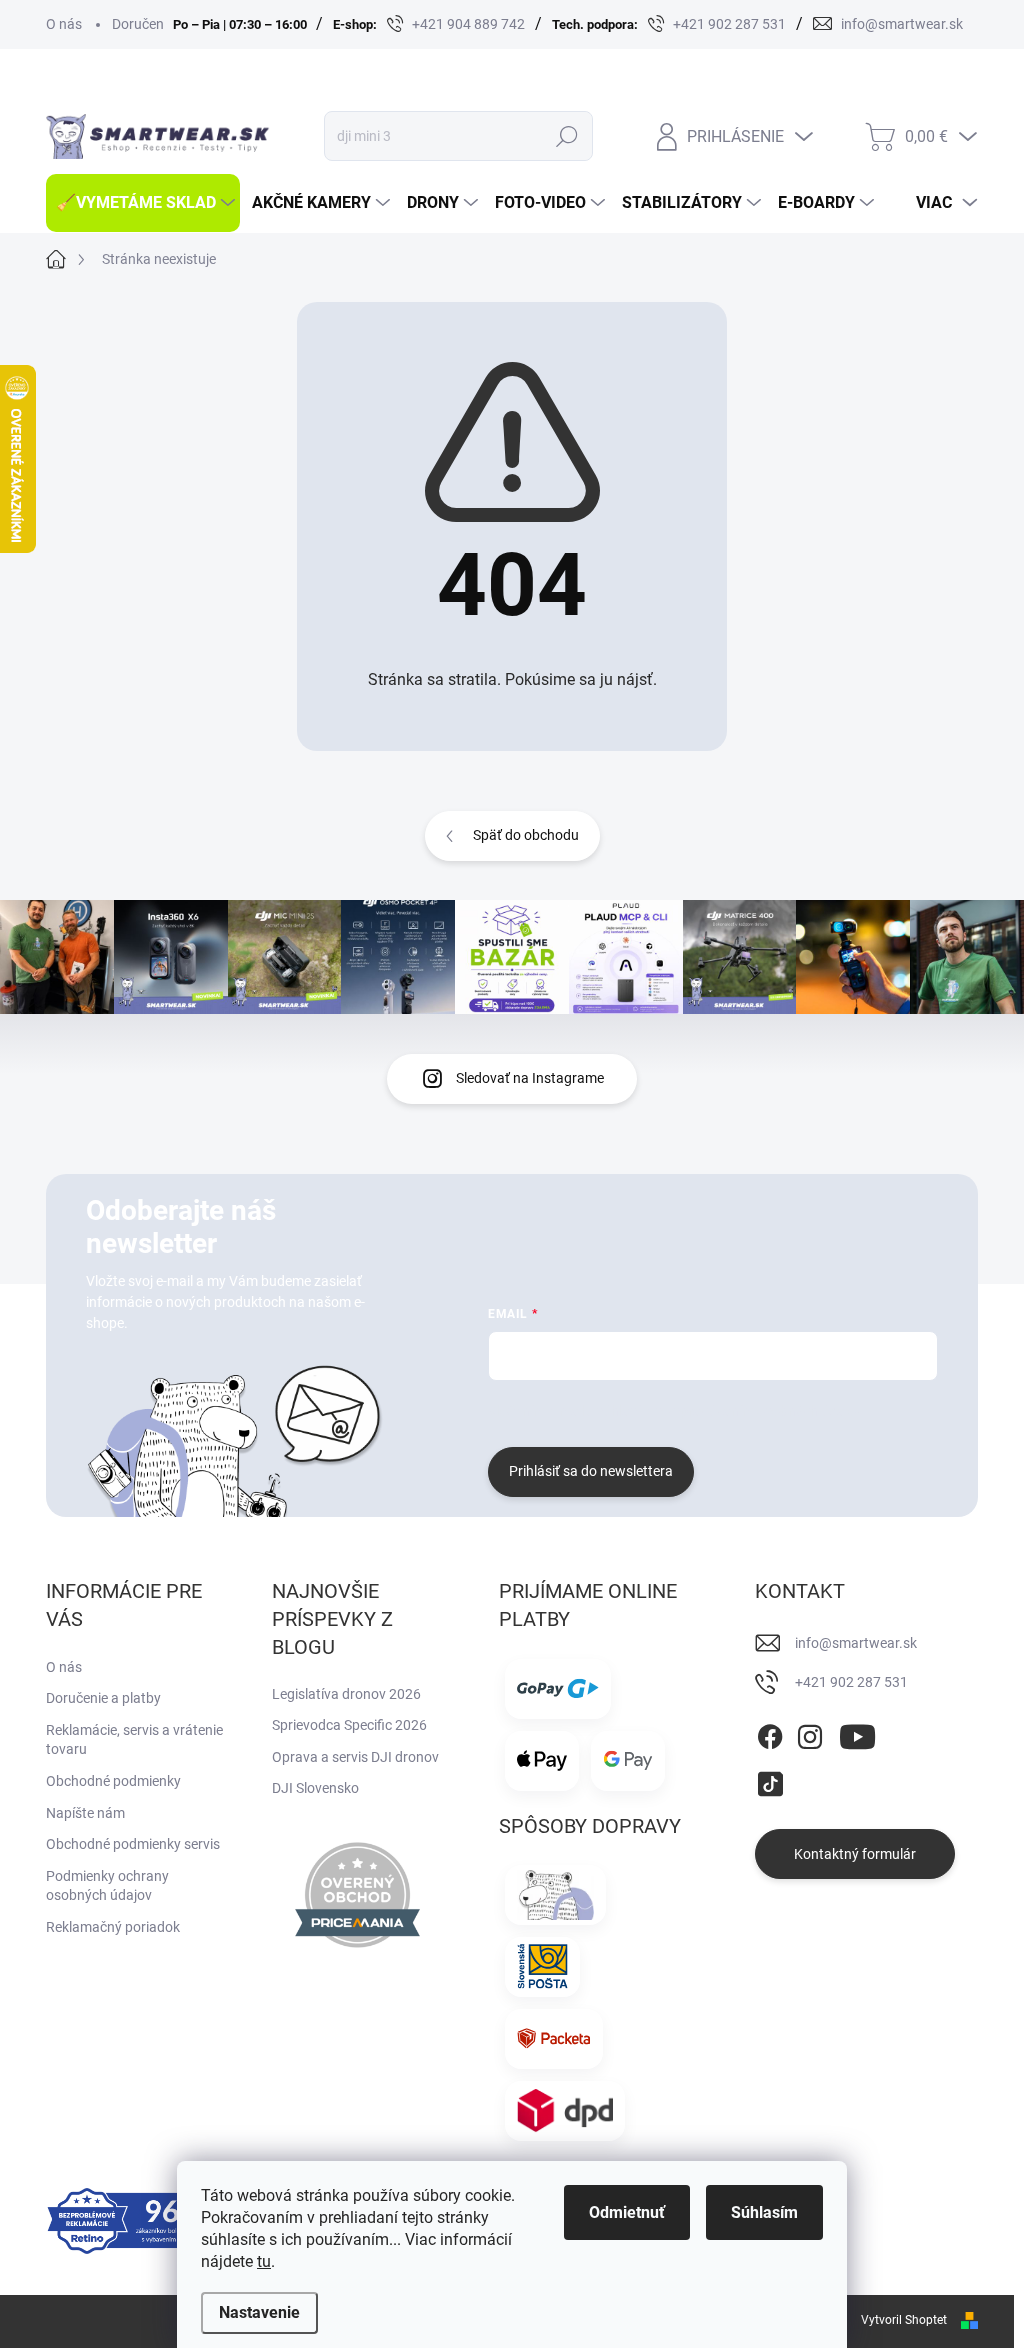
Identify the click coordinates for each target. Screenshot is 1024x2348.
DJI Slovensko (315, 1788)
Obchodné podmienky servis (133, 1844)
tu (264, 2261)
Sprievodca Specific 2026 (349, 1725)
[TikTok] (770, 1781)
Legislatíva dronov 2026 (346, 1694)
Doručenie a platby (103, 1698)
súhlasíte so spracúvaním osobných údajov (729, 1411)
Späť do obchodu (526, 835)
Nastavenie (259, 2312)
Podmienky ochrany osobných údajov (107, 1886)
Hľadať (566, 136)
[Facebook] (770, 1733)
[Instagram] (810, 1733)
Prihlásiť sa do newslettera (591, 1471)
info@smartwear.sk (856, 1643)
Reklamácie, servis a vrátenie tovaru (134, 1740)
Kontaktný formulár (855, 1854)
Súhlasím (764, 2212)
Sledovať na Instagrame (530, 1078)
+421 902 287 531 (851, 1682)
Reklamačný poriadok (113, 1927)
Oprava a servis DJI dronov (355, 1757)
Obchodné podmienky (113, 1781)
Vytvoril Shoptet (904, 2320)
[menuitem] (143, 203)
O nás (64, 24)
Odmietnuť (627, 2212)
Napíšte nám (85, 1813)
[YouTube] (857, 1733)
